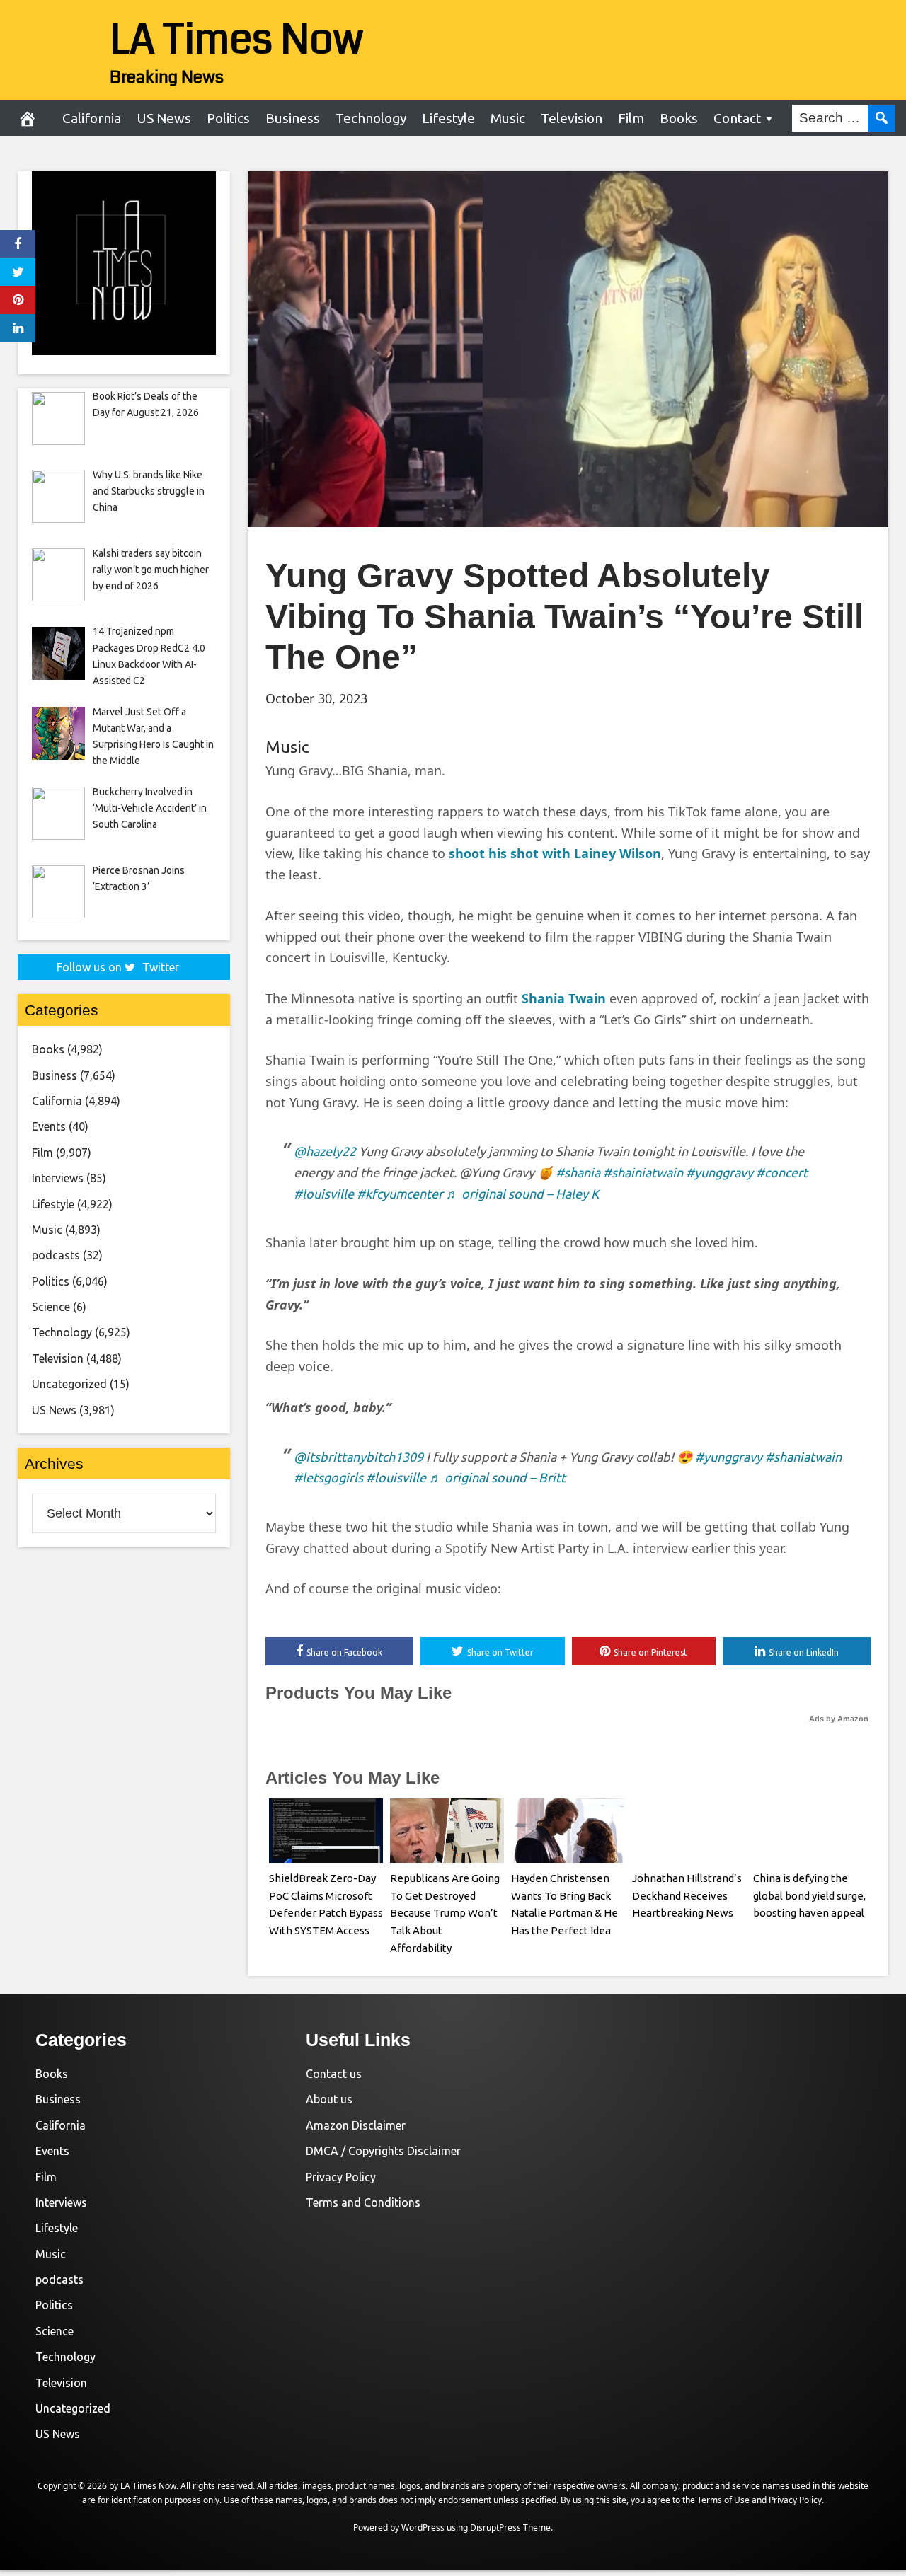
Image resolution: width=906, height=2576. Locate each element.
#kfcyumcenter (400, 1194)
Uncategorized (69, 1384)
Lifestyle (448, 118)
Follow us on (118, 967)
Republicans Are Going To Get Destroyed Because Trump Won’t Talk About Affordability (445, 1913)
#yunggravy (719, 1172)
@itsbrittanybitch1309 (359, 1457)
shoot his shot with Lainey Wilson (555, 853)
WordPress (423, 2528)
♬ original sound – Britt (497, 1477)
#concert (782, 1172)
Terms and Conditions (363, 2202)
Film (631, 118)
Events (49, 1126)
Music (508, 118)
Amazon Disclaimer (356, 2125)
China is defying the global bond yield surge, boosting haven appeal (809, 1896)
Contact (737, 118)
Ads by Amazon (839, 1719)
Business (293, 118)
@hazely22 (325, 1151)
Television (572, 118)
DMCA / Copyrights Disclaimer (383, 2151)
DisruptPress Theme (510, 2528)
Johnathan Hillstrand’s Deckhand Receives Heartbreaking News (687, 1896)
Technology (371, 118)
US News (164, 118)
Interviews (58, 1178)
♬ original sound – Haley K (522, 1194)
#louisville (324, 1194)
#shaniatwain (803, 1457)
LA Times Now (237, 40)
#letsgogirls (328, 1477)
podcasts (56, 1255)
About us (329, 2099)
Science (51, 1307)
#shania (578, 1172)
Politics (228, 118)
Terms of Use (723, 2500)
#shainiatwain (643, 1172)
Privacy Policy (341, 2177)
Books (679, 118)
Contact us (334, 2074)
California (92, 118)
